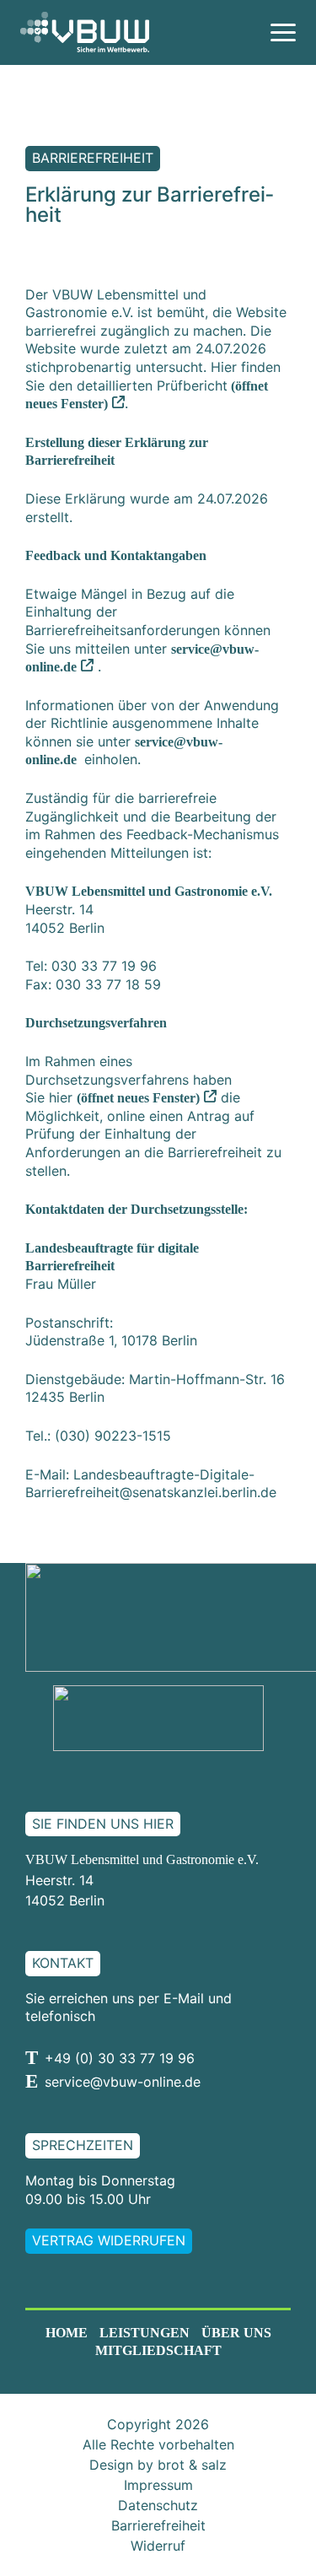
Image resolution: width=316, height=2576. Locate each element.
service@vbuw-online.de (123, 2082)
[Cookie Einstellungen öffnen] (30, 2544)
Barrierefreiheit (158, 2525)
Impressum (158, 2485)
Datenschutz (158, 2505)
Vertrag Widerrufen (109, 2240)
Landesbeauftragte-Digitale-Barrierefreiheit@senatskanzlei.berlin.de (151, 1484)
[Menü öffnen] (283, 32)
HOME (67, 2333)
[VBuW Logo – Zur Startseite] (85, 32)
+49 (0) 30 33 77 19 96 (120, 2058)
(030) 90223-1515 (113, 1436)
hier (124, 1097)
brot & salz (192, 2465)
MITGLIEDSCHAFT (158, 2350)
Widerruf (158, 2546)
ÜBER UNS (236, 2333)
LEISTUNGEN (145, 2333)
